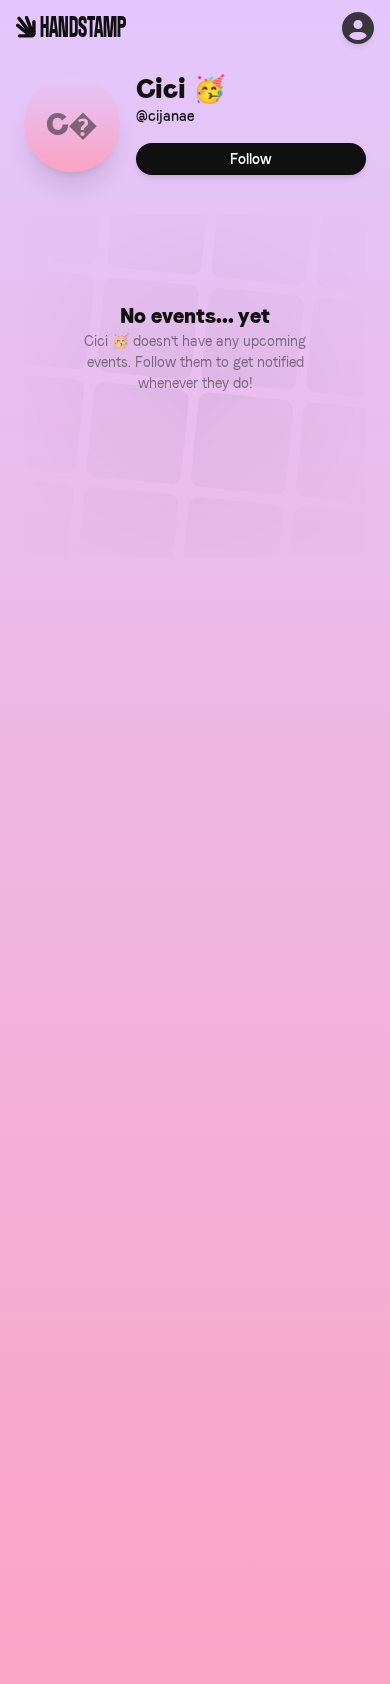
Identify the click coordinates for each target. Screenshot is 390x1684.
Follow (251, 159)
